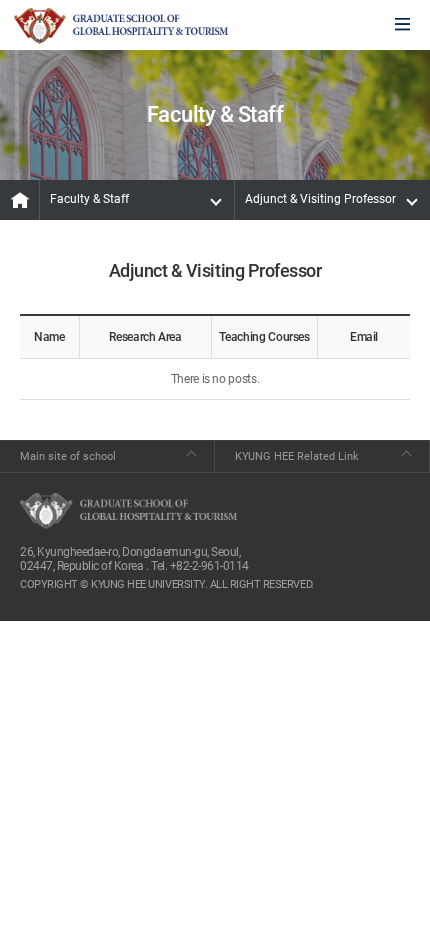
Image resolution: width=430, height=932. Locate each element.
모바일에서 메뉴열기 (402, 25)
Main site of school (68, 456)
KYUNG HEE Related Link (297, 456)
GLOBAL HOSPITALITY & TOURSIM (121, 26)
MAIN (20, 200)
